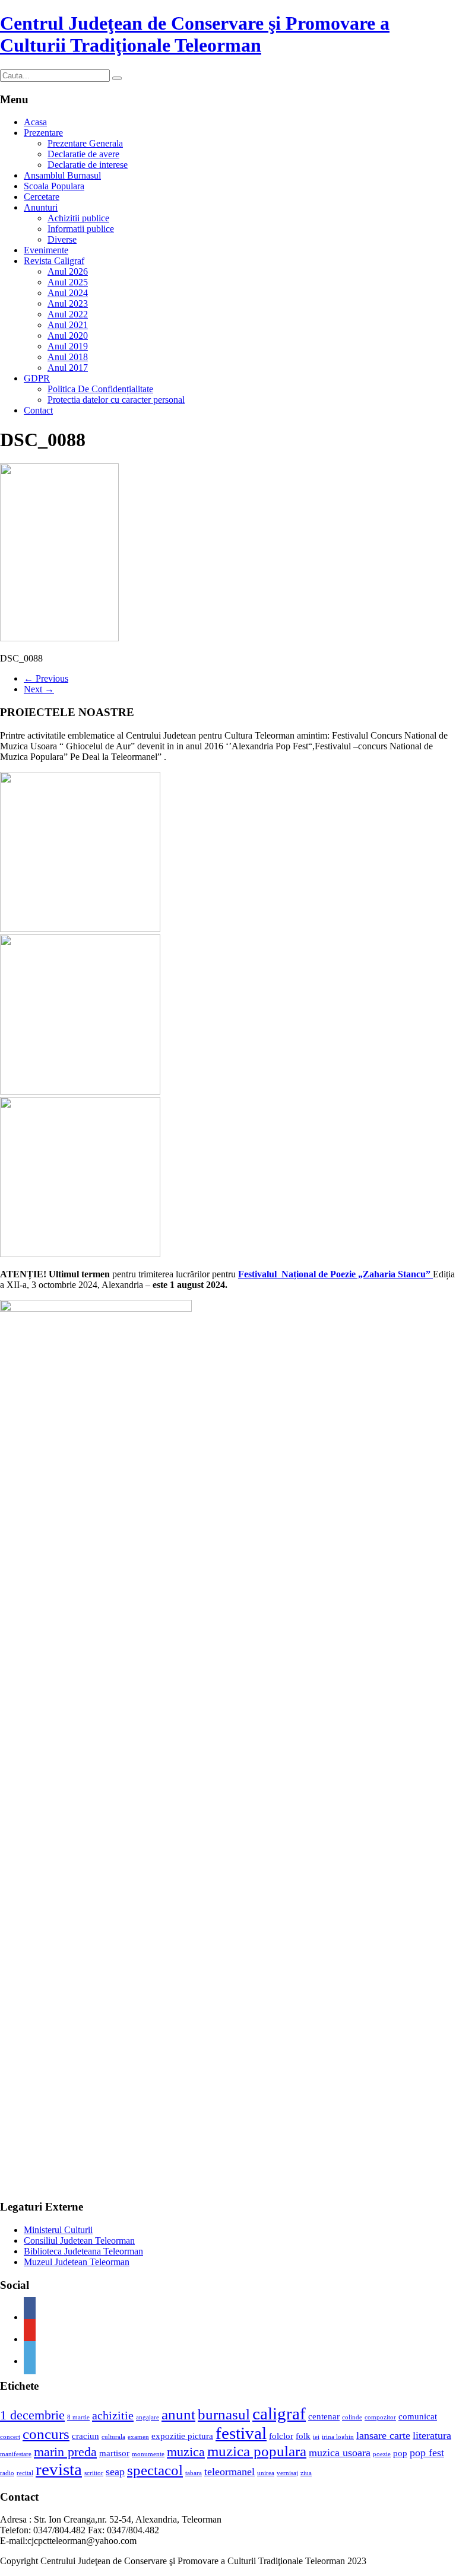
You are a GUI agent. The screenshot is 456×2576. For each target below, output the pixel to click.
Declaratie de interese (88, 165)
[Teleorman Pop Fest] (80, 1091)
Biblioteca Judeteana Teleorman (83, 2251)
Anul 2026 (68, 271)
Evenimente (46, 250)
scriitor (94, 2473)
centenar (324, 2416)
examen (138, 2437)
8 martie (78, 2417)
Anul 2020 (68, 335)
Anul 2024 (68, 293)
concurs (46, 2434)
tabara (194, 2473)
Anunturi (41, 207)
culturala (113, 2437)
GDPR (37, 378)
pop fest (427, 2453)
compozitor (380, 2417)
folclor (281, 2436)
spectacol (155, 2470)
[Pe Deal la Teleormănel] (80, 929)
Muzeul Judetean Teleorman (77, 2262)
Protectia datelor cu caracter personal (116, 400)
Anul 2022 (68, 314)
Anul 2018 (68, 357)
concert (10, 2437)
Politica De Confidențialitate (100, 389)
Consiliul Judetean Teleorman (79, 2241)
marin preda (65, 2452)
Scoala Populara (54, 186)
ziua (306, 2473)
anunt (178, 2414)
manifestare (16, 2454)
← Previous (46, 678)
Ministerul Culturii (58, 2230)
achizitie (113, 2415)
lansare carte (383, 2435)
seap (115, 2472)
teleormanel (229, 2472)
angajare (148, 2417)
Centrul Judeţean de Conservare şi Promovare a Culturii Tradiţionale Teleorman (195, 34)
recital (25, 2473)
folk (303, 2436)
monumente (148, 2454)
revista (59, 2469)
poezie (382, 2454)
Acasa (35, 122)
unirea (266, 2473)
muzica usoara (340, 2453)
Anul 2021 (68, 325)
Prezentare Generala (85, 143)
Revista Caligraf (54, 261)
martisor (114, 2453)
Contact (38, 410)
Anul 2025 (68, 282)
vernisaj (287, 2473)
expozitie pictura (182, 2436)
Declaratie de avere (83, 154)
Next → (39, 689)
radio (7, 2473)
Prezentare (43, 133)
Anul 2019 (68, 346)
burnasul (224, 2414)
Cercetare (42, 197)
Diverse (62, 239)
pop (400, 2453)
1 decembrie (32, 2415)
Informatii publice (81, 229)
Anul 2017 (68, 368)
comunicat (418, 2416)
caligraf (279, 2413)
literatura (432, 2435)
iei (316, 2437)
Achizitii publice (78, 218)
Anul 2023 (68, 303)
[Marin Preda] (80, 1254)
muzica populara (257, 2451)
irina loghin (338, 2437)
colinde (352, 2417)
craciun (85, 2436)
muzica (186, 2452)
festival (241, 2433)
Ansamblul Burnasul (62, 175)
